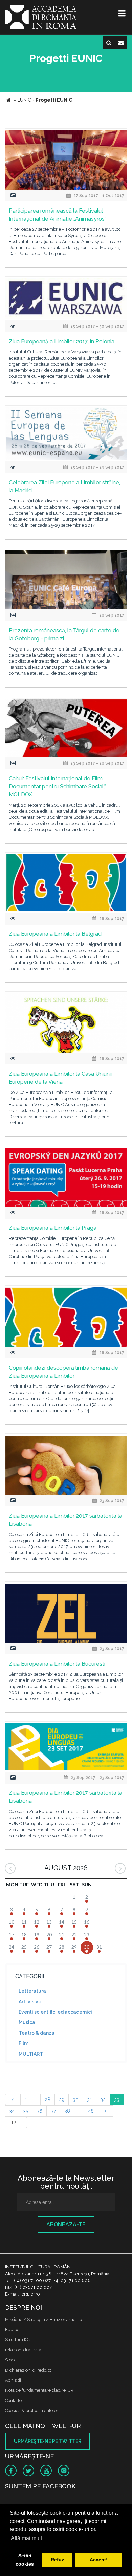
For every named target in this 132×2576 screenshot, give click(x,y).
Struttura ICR (18, 2340)
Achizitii (13, 2380)
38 (67, 2111)
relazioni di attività (23, 2350)
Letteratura (32, 1991)
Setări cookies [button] (25, 2560)
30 (76, 2100)
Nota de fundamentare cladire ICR (39, 2390)
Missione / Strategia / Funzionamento (43, 2319)
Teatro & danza (37, 2033)
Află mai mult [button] (26, 2538)
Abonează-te (66, 2224)
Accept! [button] (99, 2560)
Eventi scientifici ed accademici (55, 2012)
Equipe (12, 2329)
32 (103, 2100)
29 (62, 2100)
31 (89, 2100)
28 (48, 2100)
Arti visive (30, 2002)
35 (26, 2111)
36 (39, 2111)
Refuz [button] (57, 2560)
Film (24, 2043)
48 (91, 2111)
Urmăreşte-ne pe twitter (48, 2441)
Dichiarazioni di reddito (28, 2370)
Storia (11, 2360)
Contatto (13, 2400)
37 (53, 2111)
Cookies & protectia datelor (32, 2411)
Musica (27, 2022)
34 (12, 2111)
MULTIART (31, 2054)
